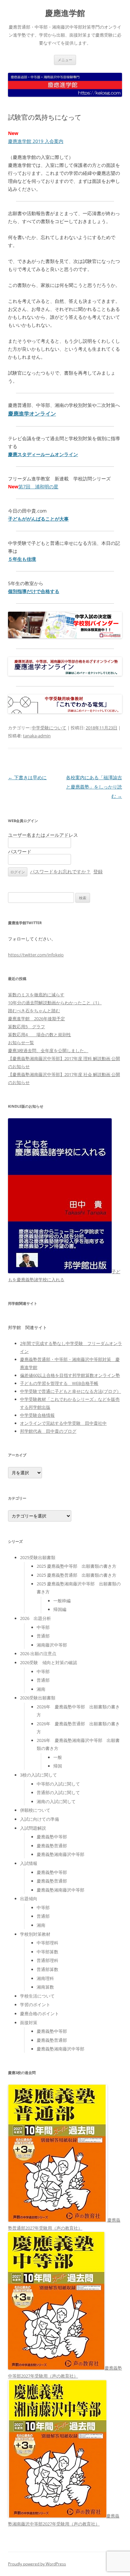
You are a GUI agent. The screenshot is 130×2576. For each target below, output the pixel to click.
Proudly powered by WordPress (37, 2564)
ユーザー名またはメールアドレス (43, 835)
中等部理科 (47, 1943)
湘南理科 (45, 1978)
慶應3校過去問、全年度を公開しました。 (48, 1050)
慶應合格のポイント (39, 2014)
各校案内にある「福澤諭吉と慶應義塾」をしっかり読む (94, 787)
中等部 (43, 1627)
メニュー (65, 60)
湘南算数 (45, 1987)
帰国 (58, 1766)
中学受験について (49, 728)
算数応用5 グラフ (26, 1027)
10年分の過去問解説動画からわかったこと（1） (55, 1003)
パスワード (20, 852)
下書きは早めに (27, 777)
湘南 (41, 1689)
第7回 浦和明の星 (38, 487)
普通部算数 (47, 1969)
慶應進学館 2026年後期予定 (36, 1019)
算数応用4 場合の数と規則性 (39, 1035)
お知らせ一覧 (21, 1043)
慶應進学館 (65, 13)
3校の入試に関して (38, 1775)
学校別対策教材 (35, 1934)
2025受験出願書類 (38, 1557)
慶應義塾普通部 (52, 1846)
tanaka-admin (37, 736)
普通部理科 (47, 1960)
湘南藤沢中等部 (52, 1645)
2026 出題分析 (35, 1618)
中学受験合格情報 (37, 1415)
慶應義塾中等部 (52, 1837)
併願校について (35, 1810)
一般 (58, 1757)
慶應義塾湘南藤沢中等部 (60, 1854)
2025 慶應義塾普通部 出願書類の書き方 (76, 1575)
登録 (98, 871)
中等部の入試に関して (58, 1784)
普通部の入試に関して (58, 1792)
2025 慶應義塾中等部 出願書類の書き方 (76, 1566)
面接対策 (29, 2023)
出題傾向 (29, 1899)
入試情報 (29, 1863)
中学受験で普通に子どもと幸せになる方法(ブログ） (70, 1391)
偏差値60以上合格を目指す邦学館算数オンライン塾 (70, 1375)
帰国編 (60, 1609)
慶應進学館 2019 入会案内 (36, 141)
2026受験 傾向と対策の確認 (48, 1662)
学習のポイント (35, 2005)
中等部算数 (47, 1952)
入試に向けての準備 (39, 1819)
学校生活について (37, 1996)
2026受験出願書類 (38, 1698)
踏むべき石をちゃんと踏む (34, 1011)
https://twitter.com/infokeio (36, 955)
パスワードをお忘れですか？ (60, 871)
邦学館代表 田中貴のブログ (48, 1431)
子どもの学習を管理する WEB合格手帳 (59, 1383)
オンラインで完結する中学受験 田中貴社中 (63, 1423)
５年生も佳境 (22, 559)
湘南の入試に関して (56, 1801)
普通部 (43, 1636)
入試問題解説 (33, 1828)
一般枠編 (62, 1601)
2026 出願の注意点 (38, 1654)
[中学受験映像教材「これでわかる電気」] (65, 712)
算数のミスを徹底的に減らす (36, 995)
